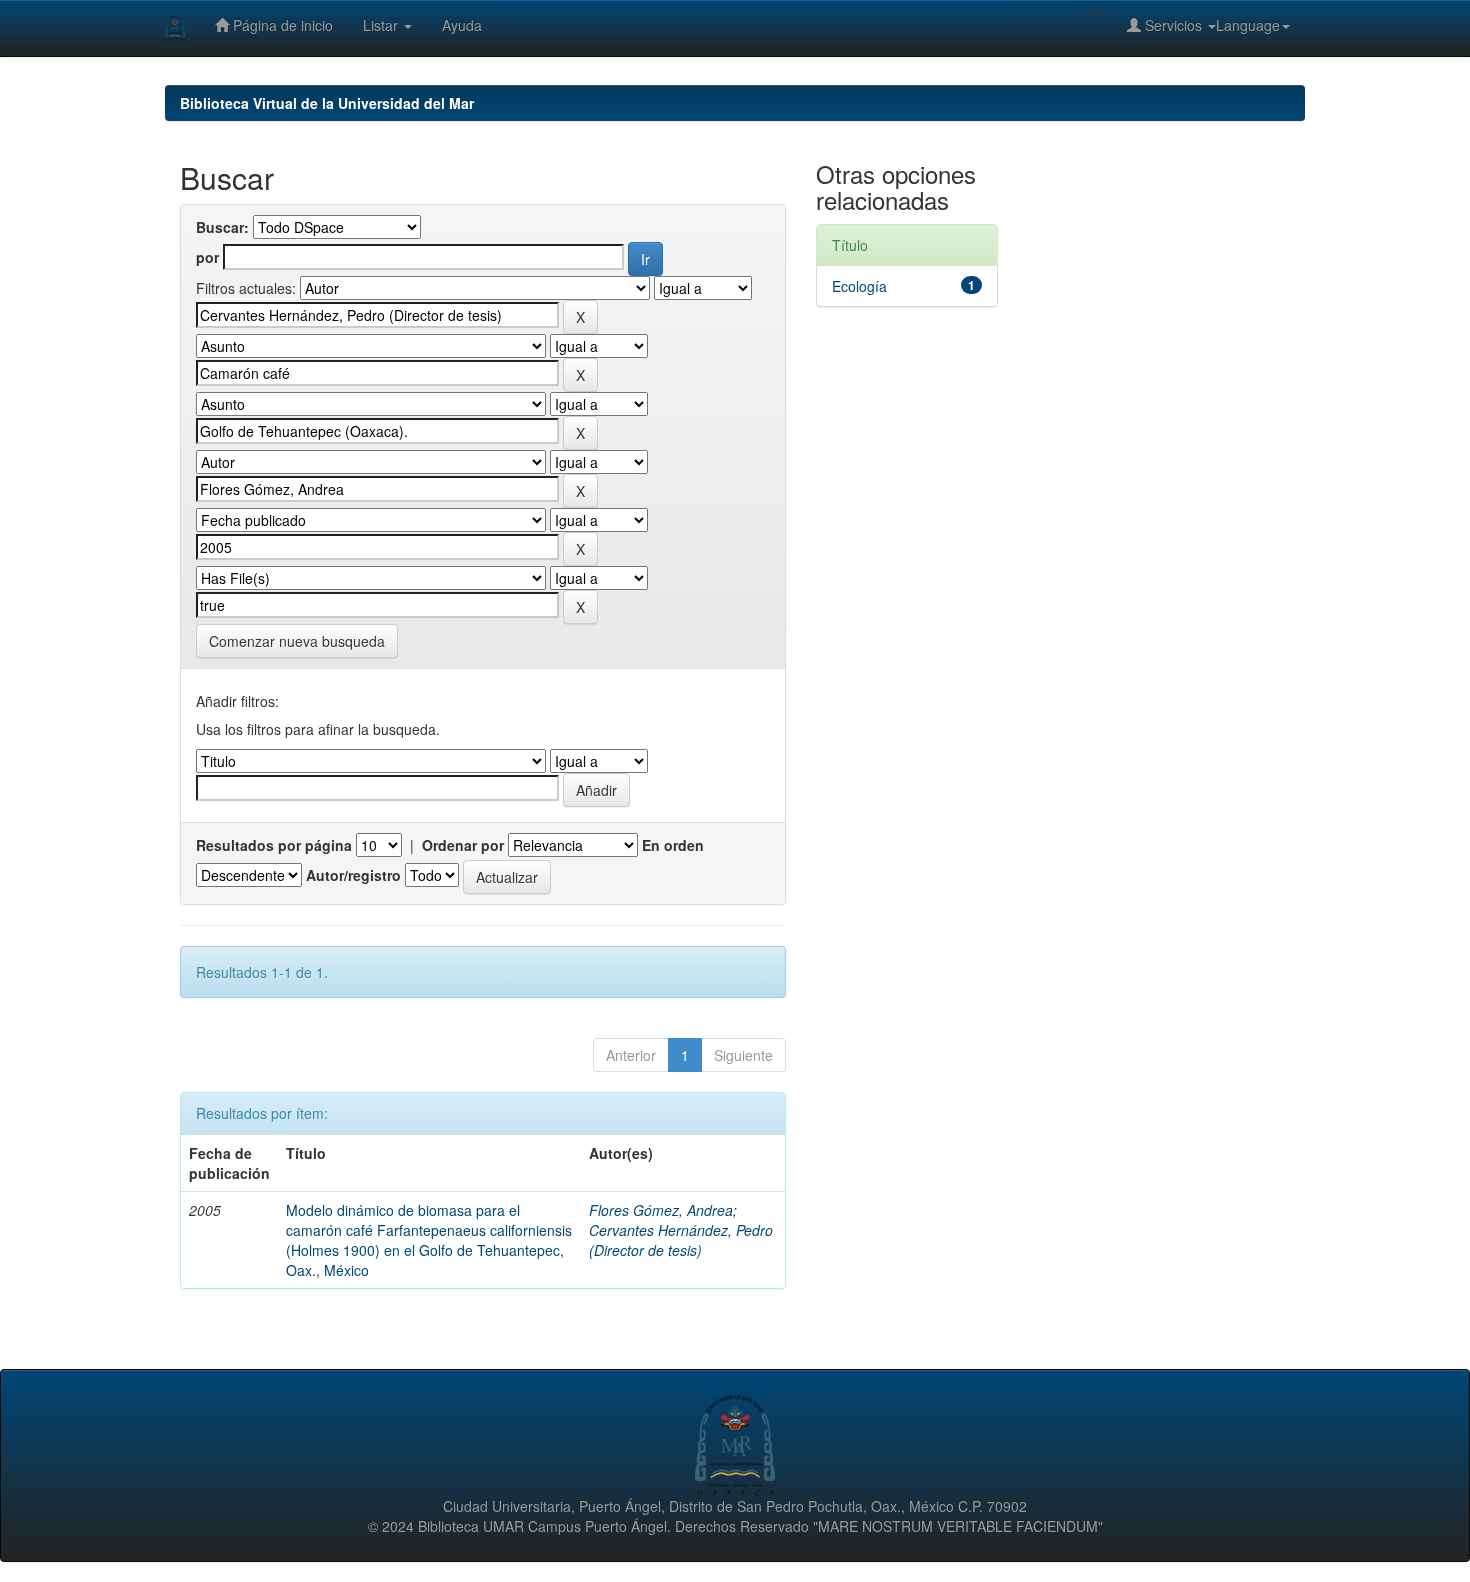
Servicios (1173, 25)
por (207, 257)
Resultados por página (274, 845)
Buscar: (222, 227)
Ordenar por (463, 845)
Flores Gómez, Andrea (661, 1210)
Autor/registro (353, 875)
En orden (673, 845)
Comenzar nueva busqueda (297, 641)
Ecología (859, 286)
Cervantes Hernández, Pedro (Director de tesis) (681, 1240)
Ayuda (462, 25)
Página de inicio (281, 25)
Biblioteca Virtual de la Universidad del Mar (327, 103)
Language (1248, 25)
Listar (382, 25)
